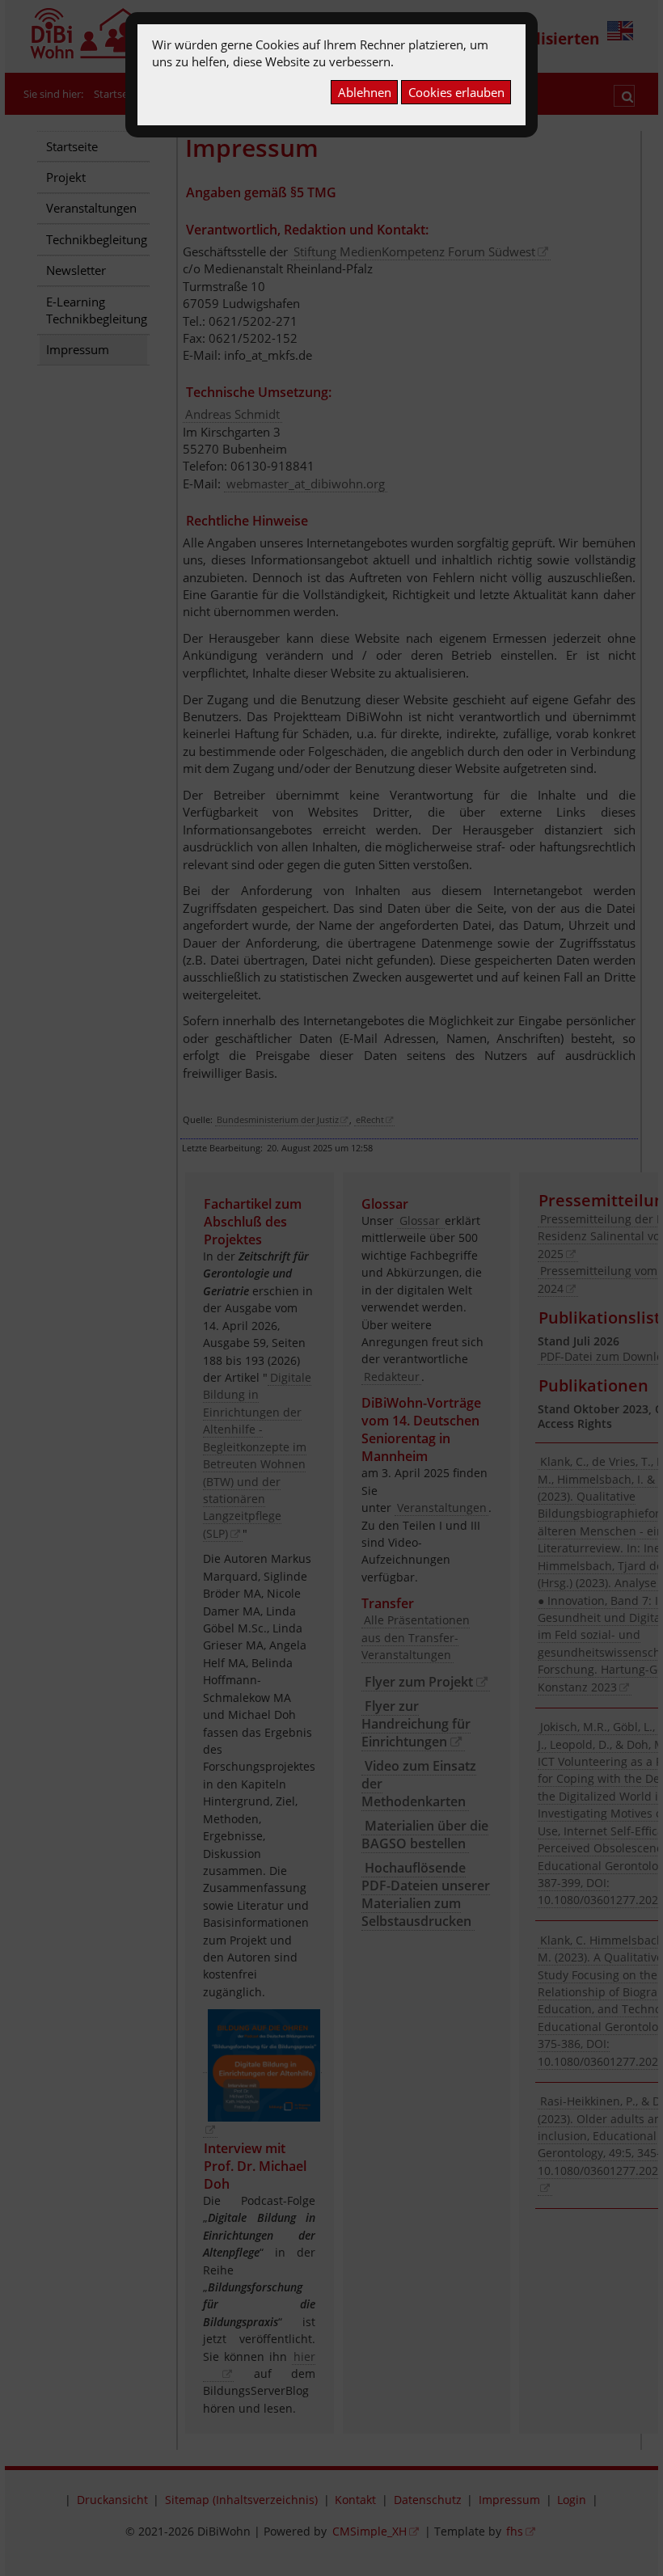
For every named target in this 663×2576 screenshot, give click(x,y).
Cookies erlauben (456, 92)
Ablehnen (365, 92)
